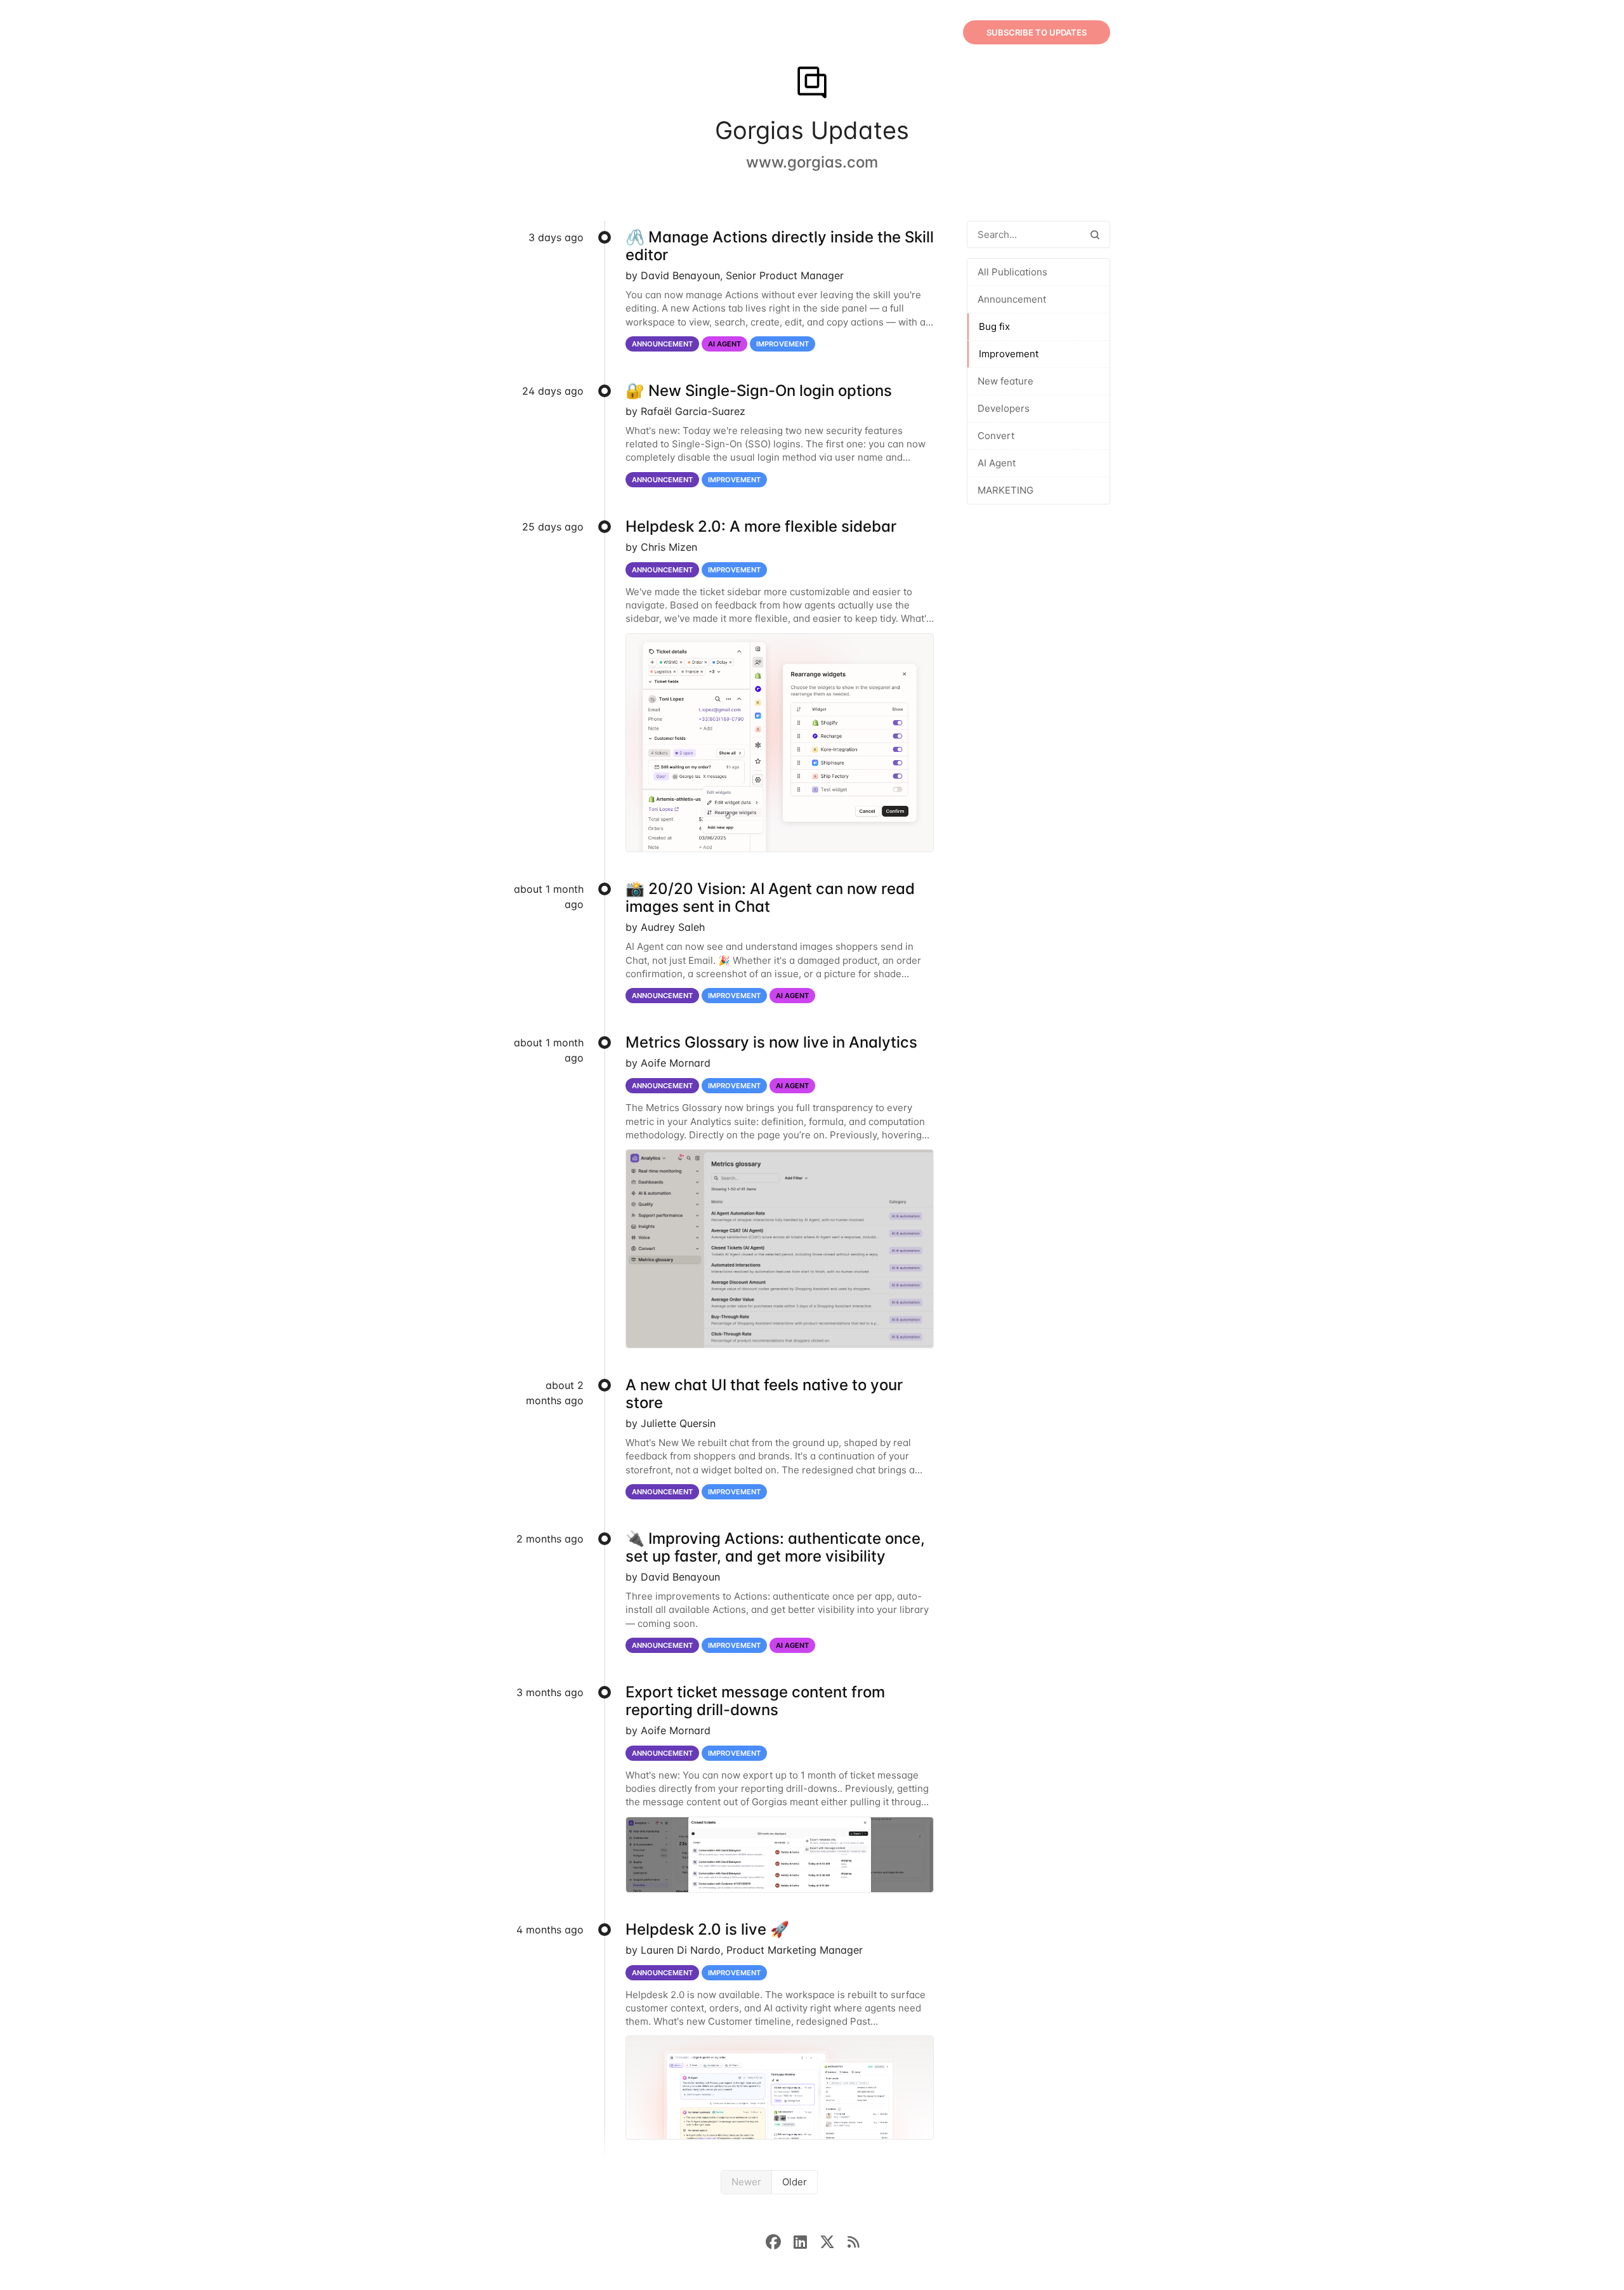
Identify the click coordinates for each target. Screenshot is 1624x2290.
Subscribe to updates (1037, 32)
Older (795, 2182)
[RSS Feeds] (853, 2241)
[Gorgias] (812, 84)
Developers (1004, 408)
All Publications (1012, 272)
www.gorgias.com (812, 162)
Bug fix (994, 326)
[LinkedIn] (807, 2241)
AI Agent (997, 463)
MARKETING (1005, 490)
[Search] (1095, 234)
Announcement (1012, 299)
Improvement (1009, 354)
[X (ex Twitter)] (834, 2241)
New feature (1005, 381)
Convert (996, 436)
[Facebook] (780, 2241)
